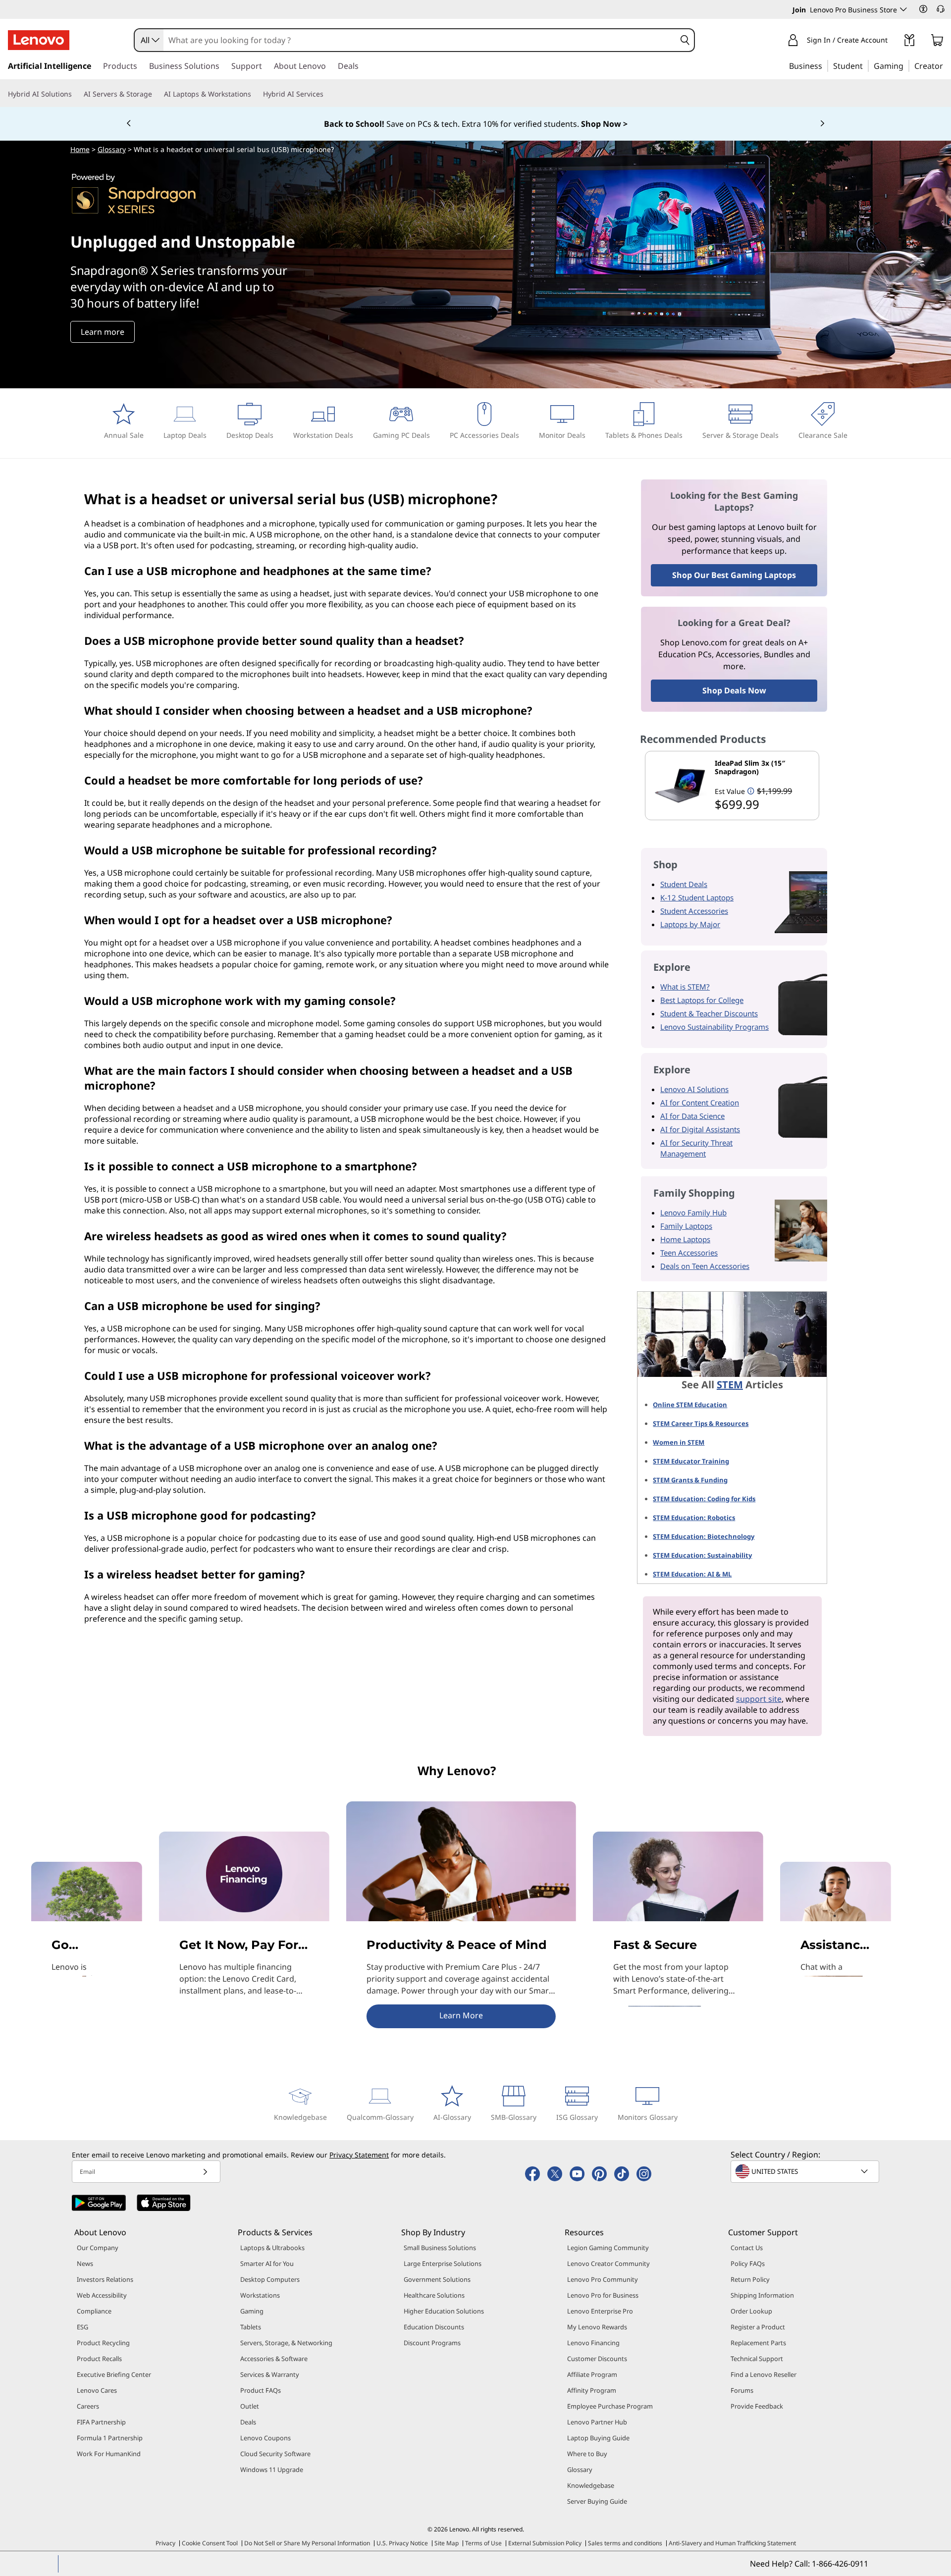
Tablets (251, 2327)
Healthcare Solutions (434, 2295)
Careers (88, 2406)
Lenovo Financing (593, 2343)
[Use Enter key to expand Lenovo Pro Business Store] (903, 9)
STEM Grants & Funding (690, 1480)
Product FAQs (261, 2390)
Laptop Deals (185, 435)
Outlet (250, 2406)
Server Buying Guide (597, 2501)
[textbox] (806, 2171)
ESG (82, 2327)
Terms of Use (483, 2543)
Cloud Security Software (275, 2454)
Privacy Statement (359, 2155)
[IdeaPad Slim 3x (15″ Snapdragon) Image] (680, 786)
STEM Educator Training (691, 1461)
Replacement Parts (758, 2343)
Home (80, 149)
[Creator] (947, 65)
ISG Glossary (577, 2117)
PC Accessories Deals (484, 435)
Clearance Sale (823, 435)
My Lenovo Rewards (597, 2327)
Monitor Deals (562, 435)
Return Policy (750, 2279)
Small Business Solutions (440, 2248)
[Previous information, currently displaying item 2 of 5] (129, 124)
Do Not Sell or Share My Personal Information (307, 2543)
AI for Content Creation (700, 1103)
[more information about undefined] (751, 791)
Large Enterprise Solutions (443, 2263)
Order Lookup (751, 2311)
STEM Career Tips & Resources (701, 1423)
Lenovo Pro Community (603, 2279)
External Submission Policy (545, 2543)
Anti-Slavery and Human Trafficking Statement (732, 2543)
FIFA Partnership (101, 2422)
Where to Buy (587, 2454)
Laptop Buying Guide (598, 2438)
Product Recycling (103, 2343)
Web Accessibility (102, 2295)
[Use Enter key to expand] (894, 41)
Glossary (112, 149)
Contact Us (747, 2248)
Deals (248, 2422)
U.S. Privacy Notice (402, 2543)
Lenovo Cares (97, 2390)
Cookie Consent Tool (210, 2543)
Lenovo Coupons (265, 2438)
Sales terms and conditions (625, 2543)
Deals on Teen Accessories (705, 1266)
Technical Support (757, 2359)
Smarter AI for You (267, 2263)
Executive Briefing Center (114, 2374)
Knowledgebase (300, 2117)
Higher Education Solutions (444, 2311)
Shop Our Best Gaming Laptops (734, 575)
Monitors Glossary (648, 2117)
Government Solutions (437, 2279)
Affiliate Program (592, 2374)
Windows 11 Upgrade (272, 2470)
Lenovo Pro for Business (603, 2295)
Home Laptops (685, 1239)
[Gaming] (906, 65)
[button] (923, 9)
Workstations (260, 2295)
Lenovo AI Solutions (694, 1089)
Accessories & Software (274, 2359)
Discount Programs (432, 2343)
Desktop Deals (250, 435)
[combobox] (149, 40)
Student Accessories (694, 911)
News (85, 2263)
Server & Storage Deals (740, 435)
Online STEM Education (690, 1405)
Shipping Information (762, 2295)
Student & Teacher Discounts (709, 1013)
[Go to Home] (39, 40)
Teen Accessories (689, 1253)
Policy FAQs (748, 2263)
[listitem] (732, 786)
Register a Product (758, 2327)
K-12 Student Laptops (697, 897)
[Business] (825, 65)
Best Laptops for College (702, 1000)
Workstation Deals (323, 435)
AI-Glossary (452, 2117)
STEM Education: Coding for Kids (704, 1499)
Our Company (98, 2248)
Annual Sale (124, 435)
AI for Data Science (692, 1116)
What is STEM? (685, 987)
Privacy (165, 2543)
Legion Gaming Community (608, 2248)
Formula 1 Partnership (110, 2438)
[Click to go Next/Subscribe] (205, 2172)
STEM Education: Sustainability (702, 1555)
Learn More (461, 2015)
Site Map (447, 2543)
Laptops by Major (690, 924)
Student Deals (684, 884)
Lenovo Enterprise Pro (600, 2311)
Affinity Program (592, 2390)
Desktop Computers (270, 2279)
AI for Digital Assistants (700, 1129)
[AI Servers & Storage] (156, 94)
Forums (742, 2390)
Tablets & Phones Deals (644, 435)
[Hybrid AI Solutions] (76, 94)
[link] (909, 42)
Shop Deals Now (734, 690)
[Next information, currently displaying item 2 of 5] (822, 124)
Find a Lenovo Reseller (764, 2374)
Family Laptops (686, 1226)
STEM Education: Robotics (694, 1518)
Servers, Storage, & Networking (286, 2343)
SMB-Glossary (514, 2117)
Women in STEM (679, 1442)
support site (759, 1699)
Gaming (252, 2311)
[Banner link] (475, 124)
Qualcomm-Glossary (380, 2117)
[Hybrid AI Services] (327, 94)
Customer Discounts (597, 2359)
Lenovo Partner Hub (597, 2422)
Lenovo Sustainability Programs (714, 1027)
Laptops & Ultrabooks (272, 2248)
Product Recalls (99, 2359)
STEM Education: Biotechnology (704, 1536)
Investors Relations (105, 2279)
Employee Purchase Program (610, 2406)
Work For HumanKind (109, 2454)
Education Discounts (434, 2327)
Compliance (94, 2311)
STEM (730, 1385)
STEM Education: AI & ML (692, 1574)
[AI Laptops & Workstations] (255, 94)
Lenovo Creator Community (608, 2263)
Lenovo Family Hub (693, 1212)
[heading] (765, 767)
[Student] (866, 65)
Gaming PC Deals (401, 435)
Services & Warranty (270, 2374)
